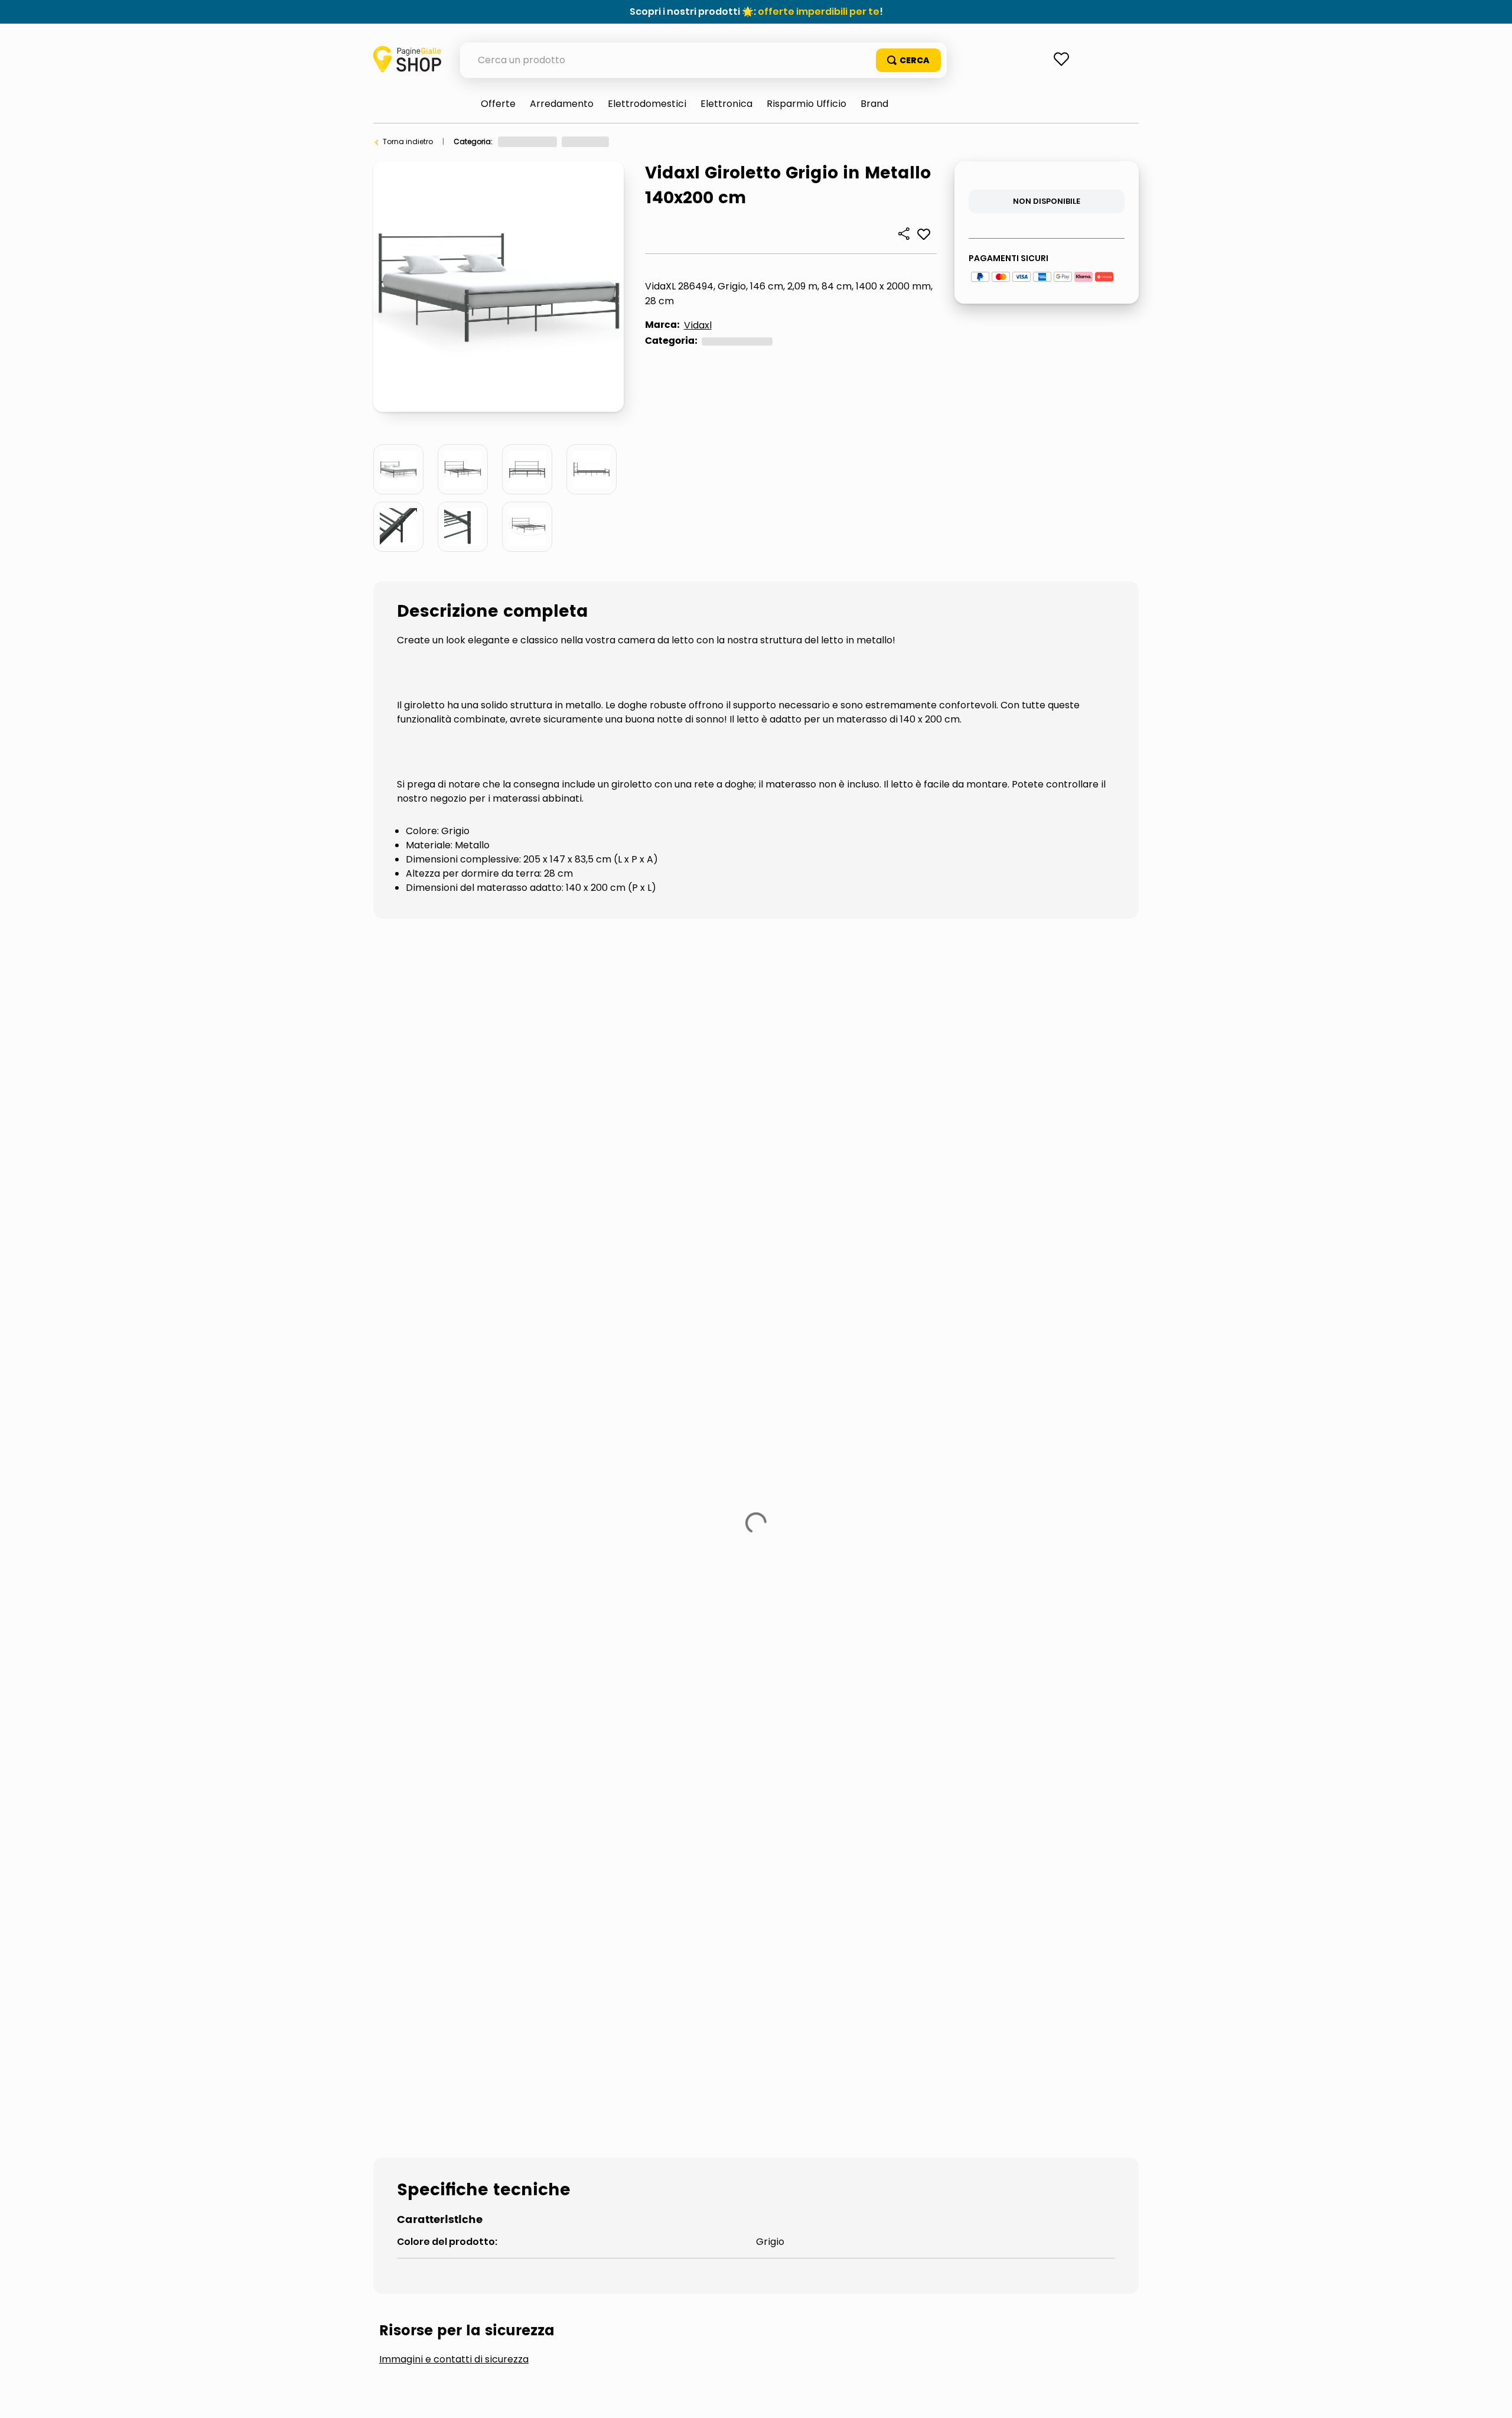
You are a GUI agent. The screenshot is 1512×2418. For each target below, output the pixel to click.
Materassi (560, 1272)
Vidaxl (698, 325)
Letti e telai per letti (726, 141)
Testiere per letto (673, 1272)
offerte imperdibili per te (819, 12)
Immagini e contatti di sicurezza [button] (454, 1183)
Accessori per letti (444, 1272)
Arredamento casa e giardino (552, 141)
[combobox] (703, 60)
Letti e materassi (650, 141)
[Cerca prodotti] (908, 60)
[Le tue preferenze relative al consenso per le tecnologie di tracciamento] (1491, 2397)
